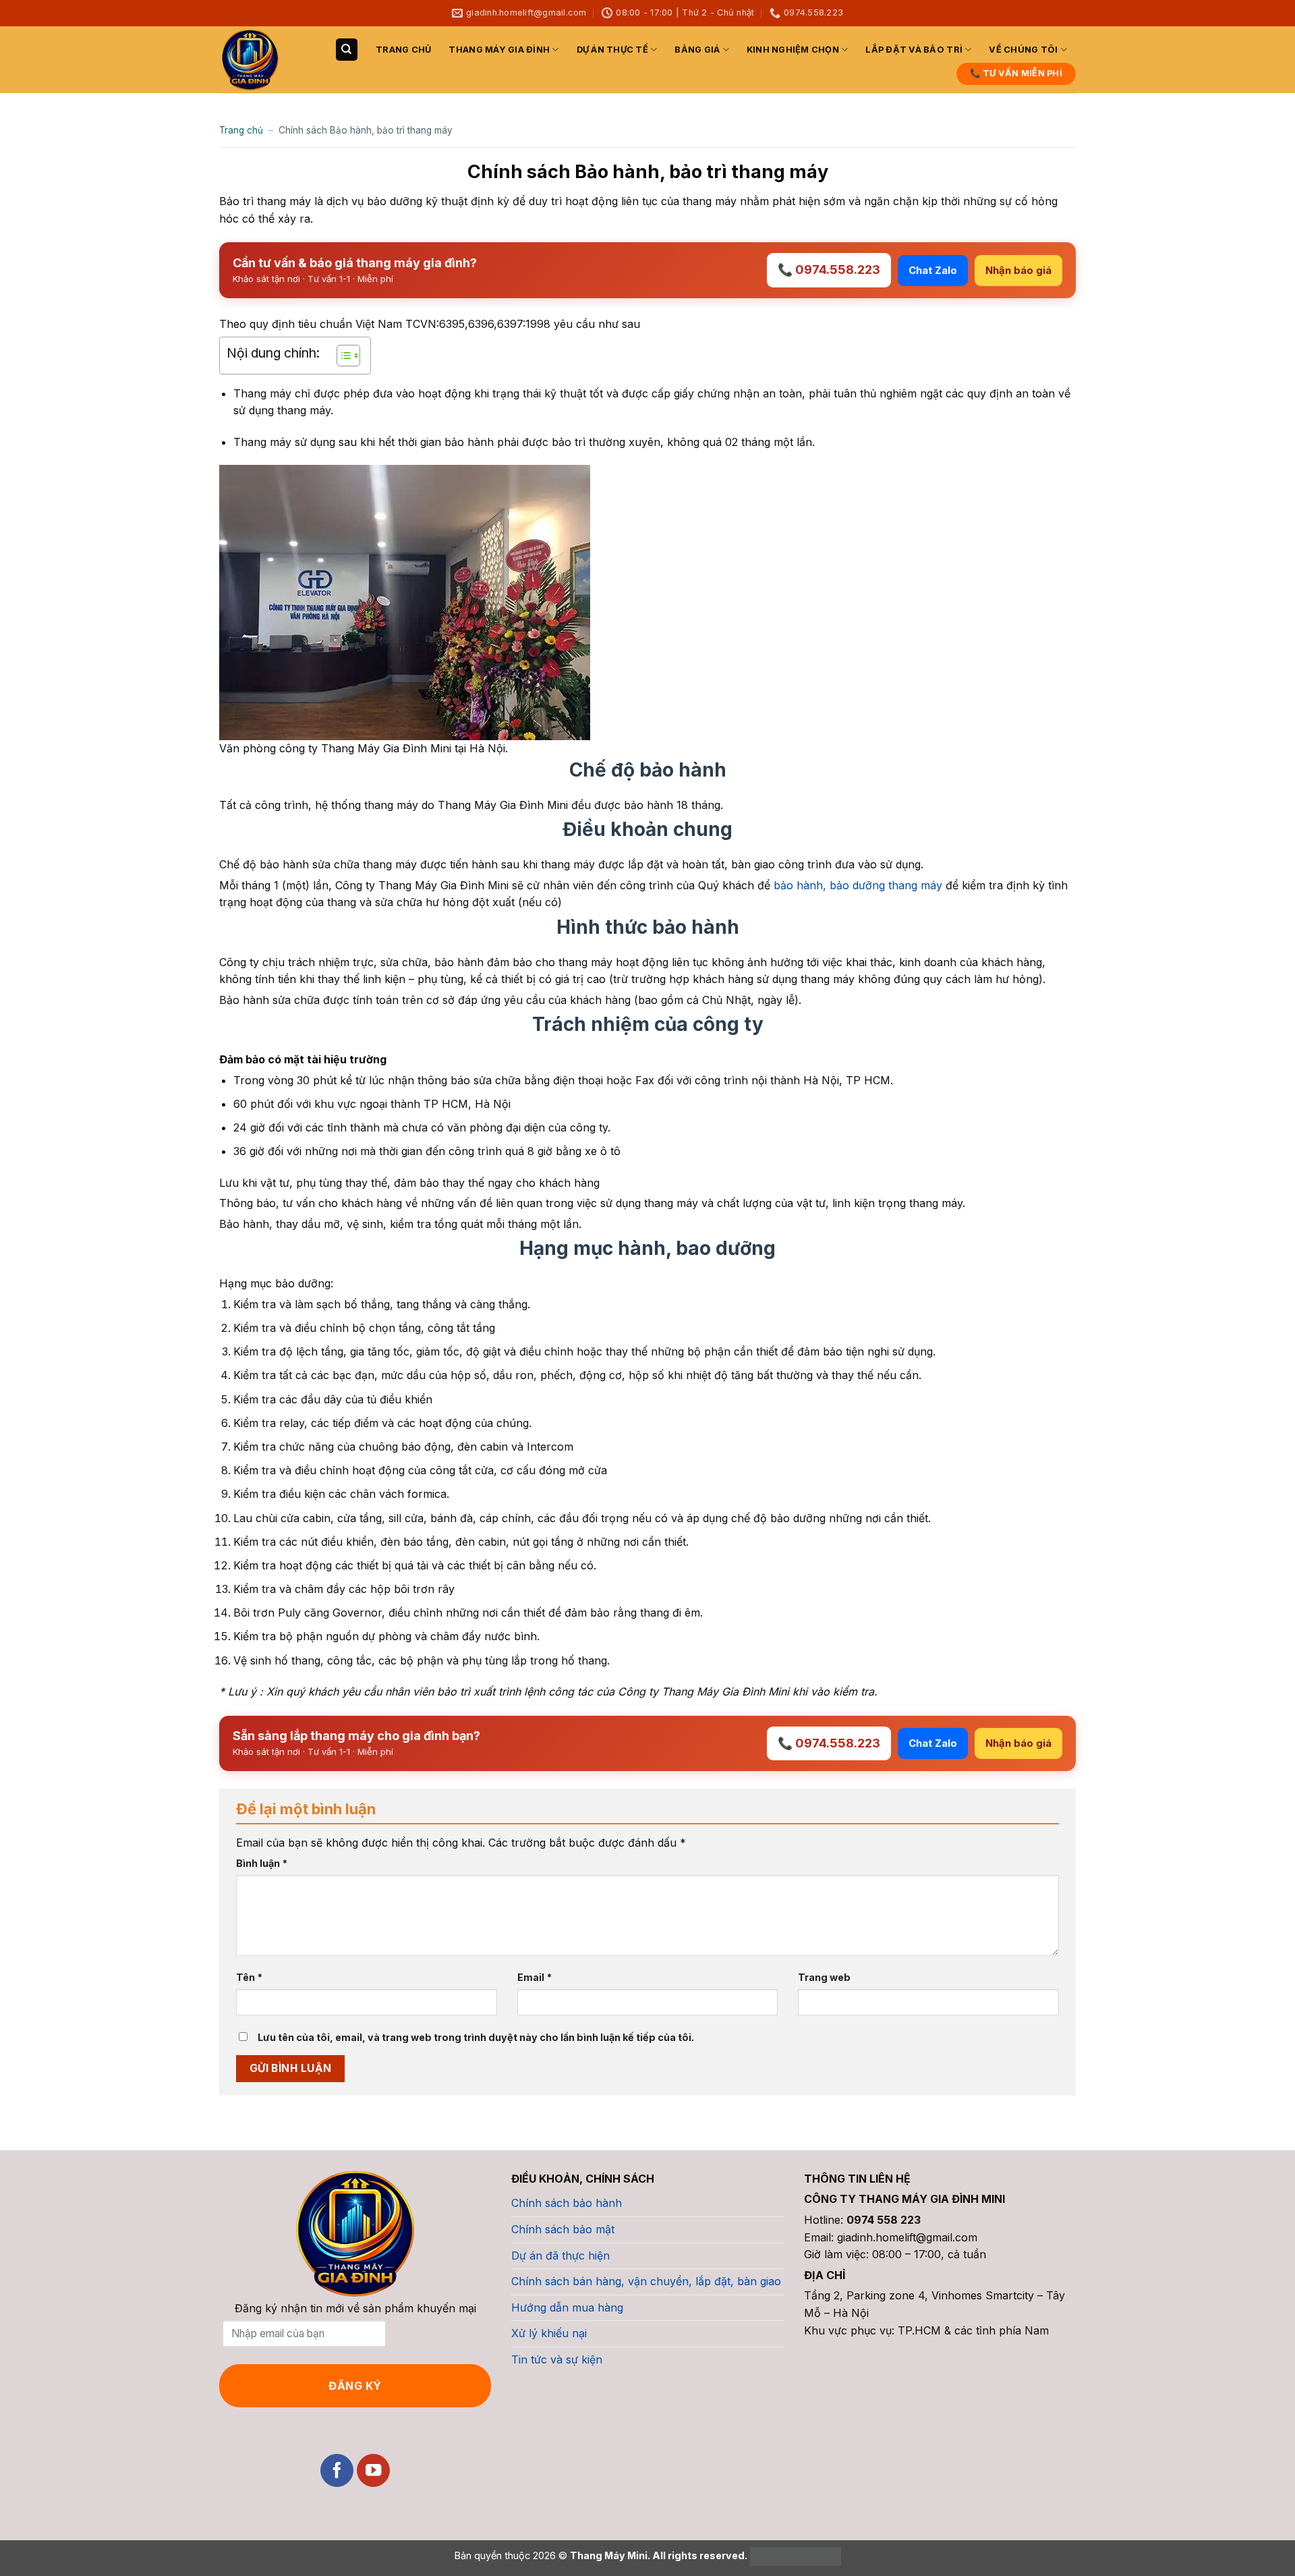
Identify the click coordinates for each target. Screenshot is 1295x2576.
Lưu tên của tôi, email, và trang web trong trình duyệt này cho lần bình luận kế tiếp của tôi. (476, 2037)
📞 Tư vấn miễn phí (1016, 73)
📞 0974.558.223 (829, 270)
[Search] (347, 50)
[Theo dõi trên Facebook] (337, 2470)
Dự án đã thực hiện (560, 2256)
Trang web (824, 1977)
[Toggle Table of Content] (342, 356)
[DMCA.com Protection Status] (794, 2555)
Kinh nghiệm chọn (793, 50)
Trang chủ (403, 50)
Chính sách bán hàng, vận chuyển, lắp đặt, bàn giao (646, 2281)
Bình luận (262, 1863)
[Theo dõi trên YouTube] (373, 2470)
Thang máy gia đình (499, 50)
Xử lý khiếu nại (549, 2333)
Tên (249, 1977)
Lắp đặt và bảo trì (914, 50)
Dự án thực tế (612, 50)
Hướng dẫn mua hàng (567, 2307)
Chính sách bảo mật (563, 2229)
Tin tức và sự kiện (557, 2359)
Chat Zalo (933, 270)
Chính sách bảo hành (567, 2203)
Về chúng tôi (1023, 50)
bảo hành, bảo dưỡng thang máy (858, 885)
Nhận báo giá (1018, 270)
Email (535, 1977)
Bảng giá (697, 50)
